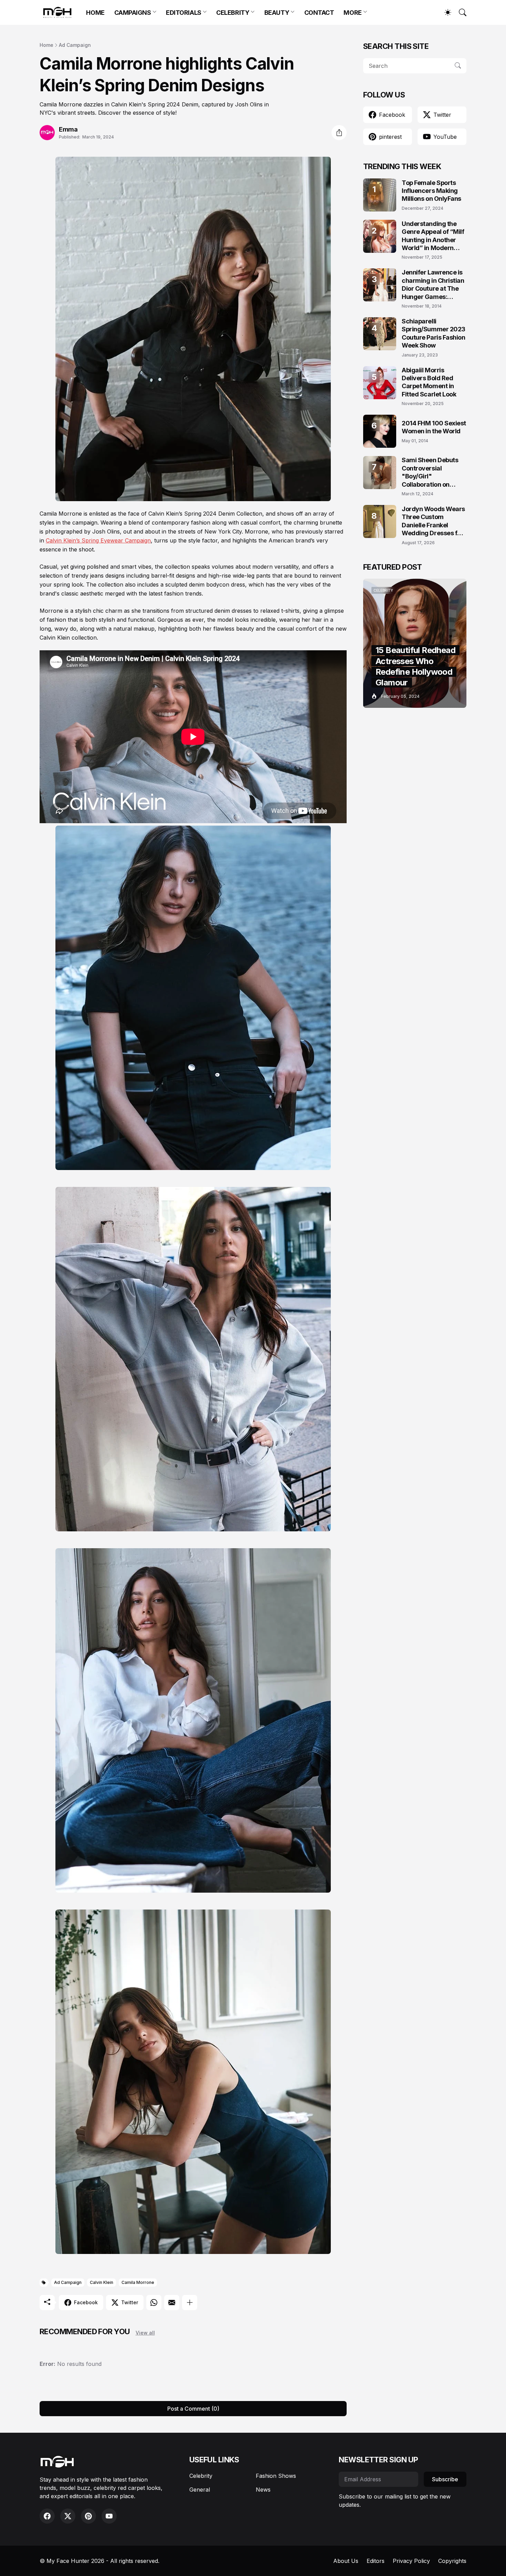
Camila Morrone (138, 2282)
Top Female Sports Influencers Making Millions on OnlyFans (431, 191)
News (263, 2490)
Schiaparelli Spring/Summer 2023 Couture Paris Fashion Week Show (434, 333)
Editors (376, 2561)
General (200, 2490)
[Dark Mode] (444, 12)
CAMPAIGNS (133, 13)
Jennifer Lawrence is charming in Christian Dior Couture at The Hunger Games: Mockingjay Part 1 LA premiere (433, 285)
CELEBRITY (233, 13)
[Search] (460, 12)
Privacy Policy (411, 2561)
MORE (352, 13)
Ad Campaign (75, 45)
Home (46, 45)
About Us (346, 2561)
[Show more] (190, 2303)
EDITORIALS (184, 13)
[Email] (172, 2303)
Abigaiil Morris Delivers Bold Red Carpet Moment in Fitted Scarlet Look (429, 382)
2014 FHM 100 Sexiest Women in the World (434, 427)
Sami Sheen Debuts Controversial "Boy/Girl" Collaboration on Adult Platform (430, 472)
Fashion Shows (276, 2476)
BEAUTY (277, 13)
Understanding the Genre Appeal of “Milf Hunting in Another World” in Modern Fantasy (433, 236)
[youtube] (109, 2516)
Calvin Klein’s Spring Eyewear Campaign (98, 540)
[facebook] (47, 2516)
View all (145, 2333)
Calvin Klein (102, 2282)
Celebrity (201, 2476)
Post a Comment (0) (193, 2409)
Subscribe (445, 2479)
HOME (95, 13)
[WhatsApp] (154, 2303)
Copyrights (452, 2561)
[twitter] (68, 2516)
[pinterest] (88, 2516)
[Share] (339, 133)
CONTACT (319, 13)
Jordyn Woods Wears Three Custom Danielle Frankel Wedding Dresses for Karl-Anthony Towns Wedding (433, 521)
